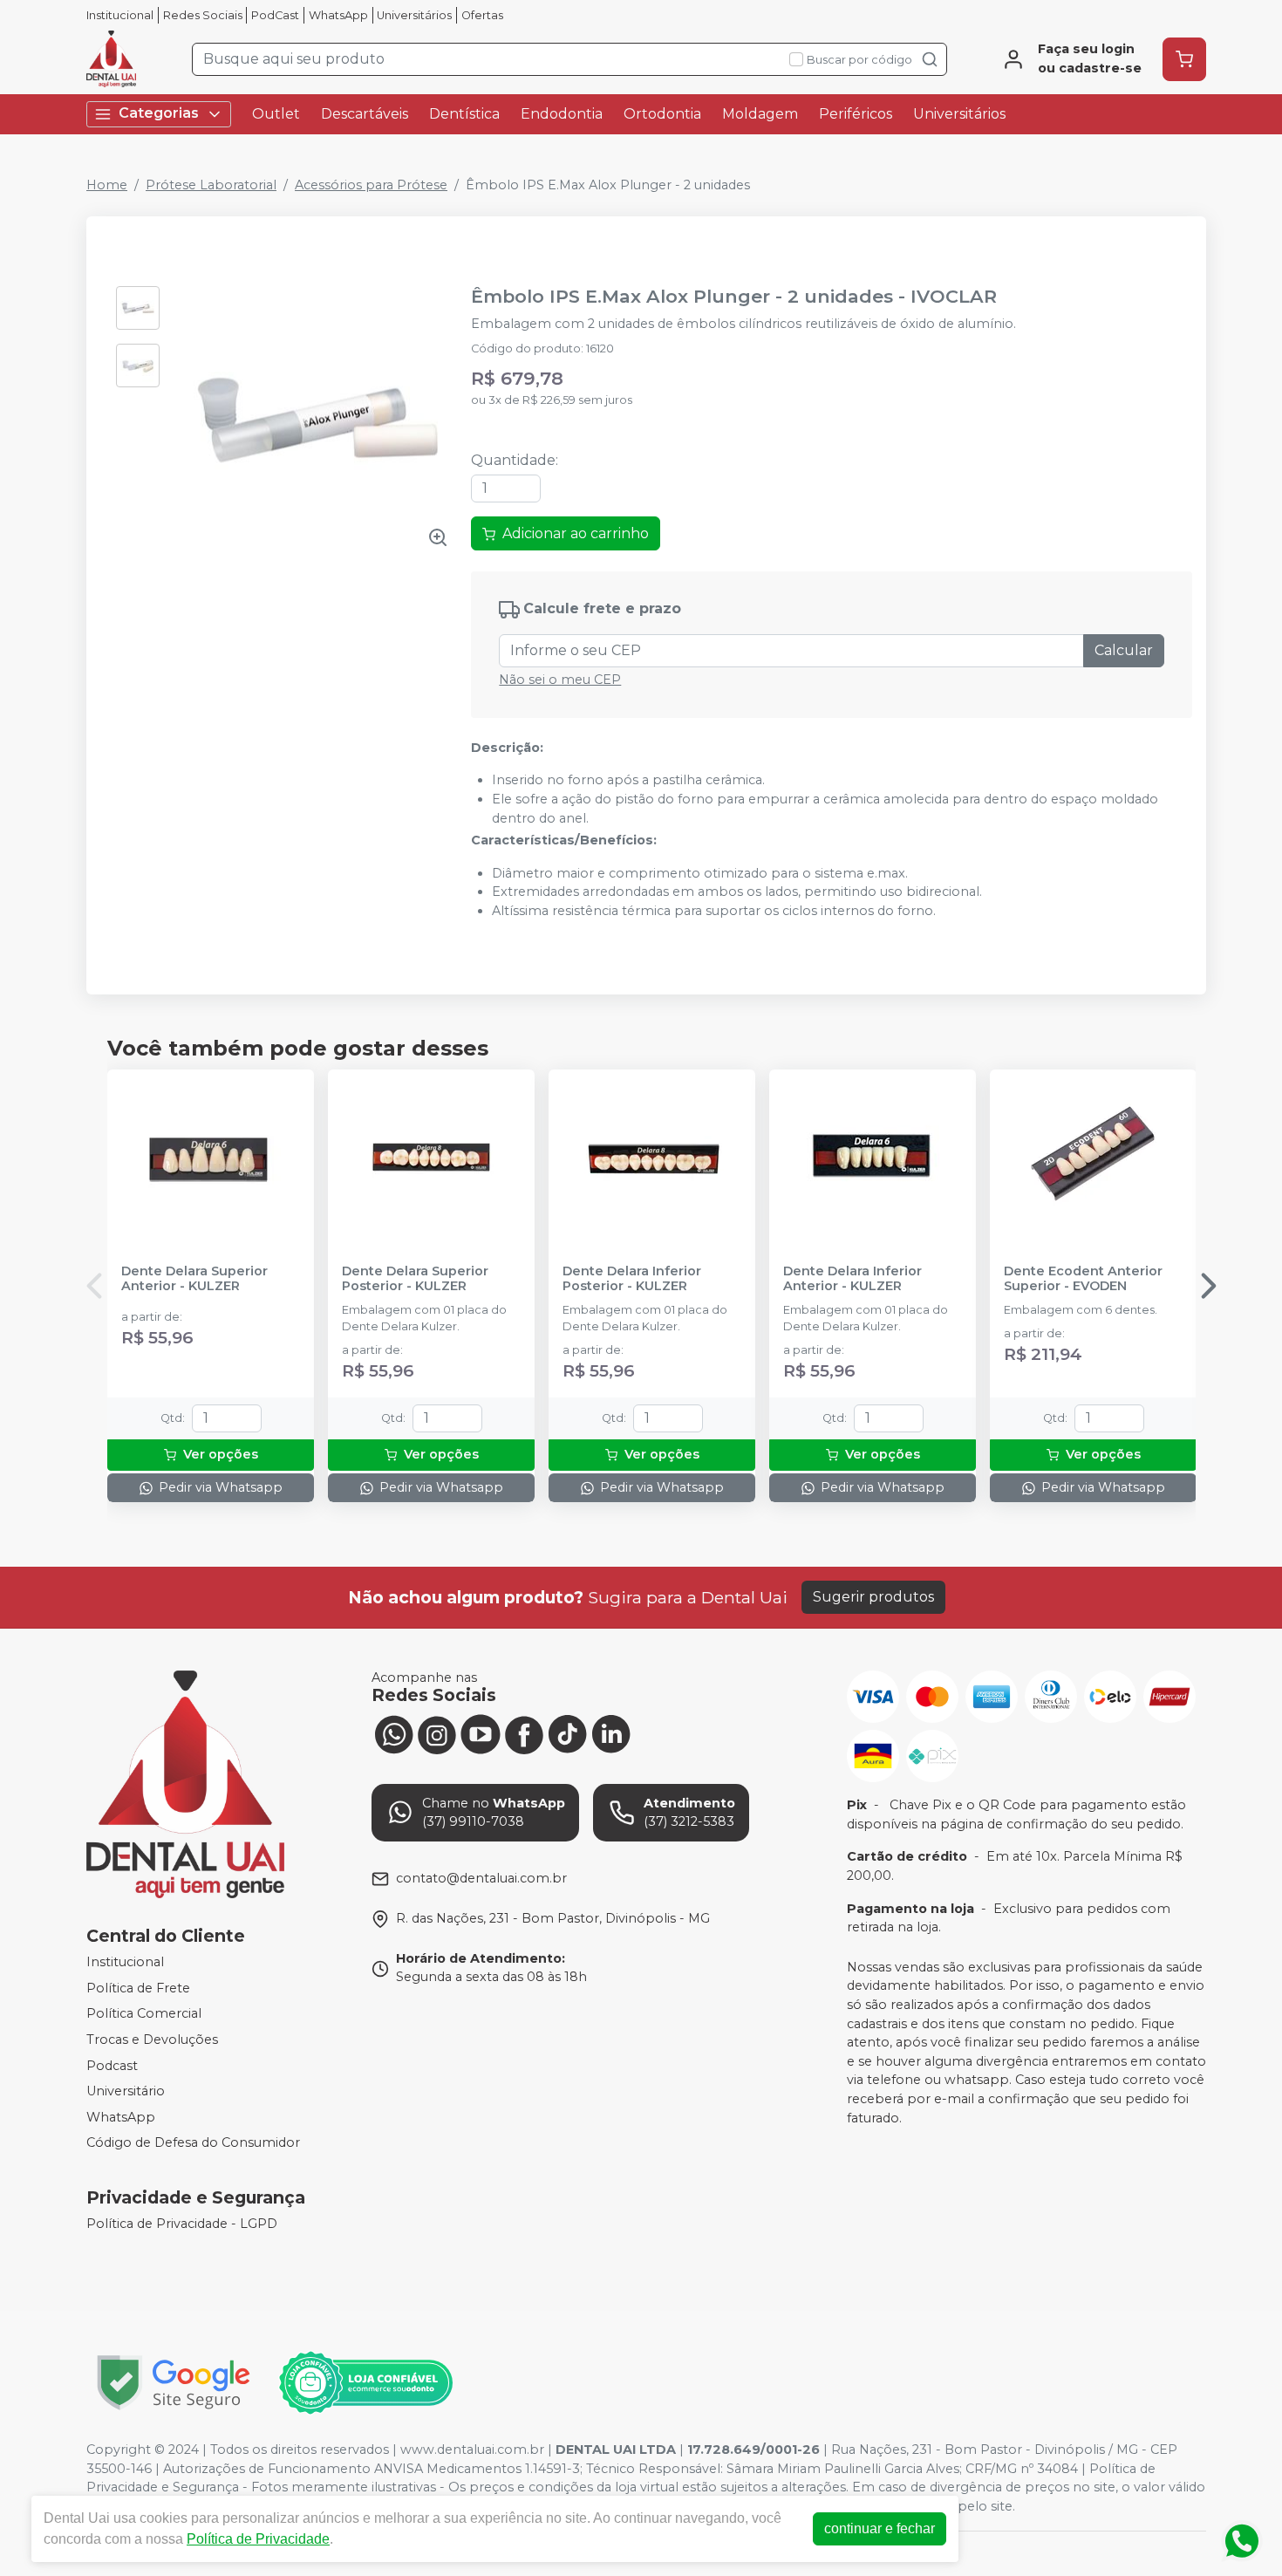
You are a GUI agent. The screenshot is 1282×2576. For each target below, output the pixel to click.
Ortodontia (662, 114)
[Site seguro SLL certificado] (174, 2383)
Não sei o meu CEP (560, 680)
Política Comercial (144, 2014)
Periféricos (856, 114)
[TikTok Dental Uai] (568, 1733)
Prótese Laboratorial (211, 185)
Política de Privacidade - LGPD (182, 2224)
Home (107, 185)
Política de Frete (138, 1988)
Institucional (120, 15)
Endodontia (562, 114)
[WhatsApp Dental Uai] (393, 1733)
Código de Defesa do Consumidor (193, 2143)
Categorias (159, 113)
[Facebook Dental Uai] (524, 1733)
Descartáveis (365, 114)
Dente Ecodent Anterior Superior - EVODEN (1083, 1279)
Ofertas (482, 15)
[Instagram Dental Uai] (437, 1733)
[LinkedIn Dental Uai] (611, 1733)
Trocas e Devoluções (152, 2040)
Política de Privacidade (258, 2539)
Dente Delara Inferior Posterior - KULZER (632, 1279)
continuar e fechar (880, 2528)
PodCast (275, 15)
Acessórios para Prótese (371, 185)
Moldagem (760, 114)
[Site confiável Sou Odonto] (365, 2383)
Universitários (414, 15)
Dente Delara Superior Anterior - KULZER (194, 1279)
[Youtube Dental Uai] (481, 1733)
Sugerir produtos (873, 1597)
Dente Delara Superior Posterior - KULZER (415, 1279)
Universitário (126, 2091)
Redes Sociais (203, 15)
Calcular (1124, 650)
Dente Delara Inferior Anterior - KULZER (852, 1279)
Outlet (276, 114)
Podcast (112, 2066)
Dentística (464, 114)
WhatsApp (338, 15)
